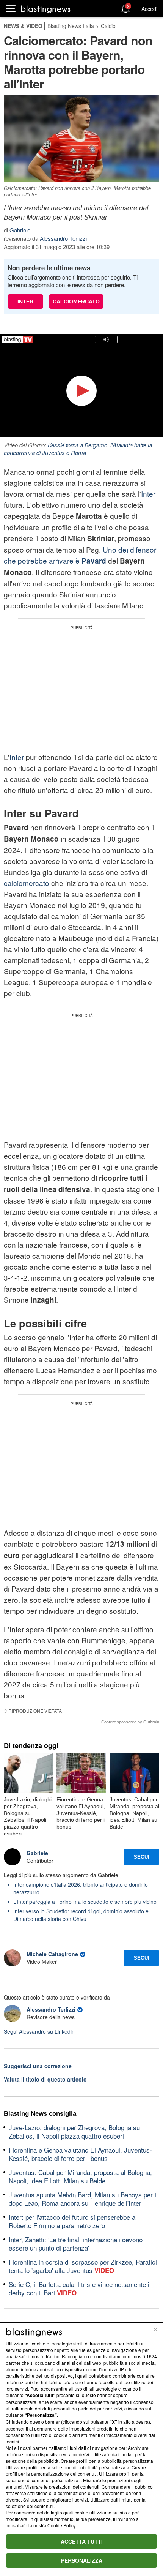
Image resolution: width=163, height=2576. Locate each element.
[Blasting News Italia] (46, 9)
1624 (152, 2356)
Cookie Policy (61, 2525)
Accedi (149, 9)
